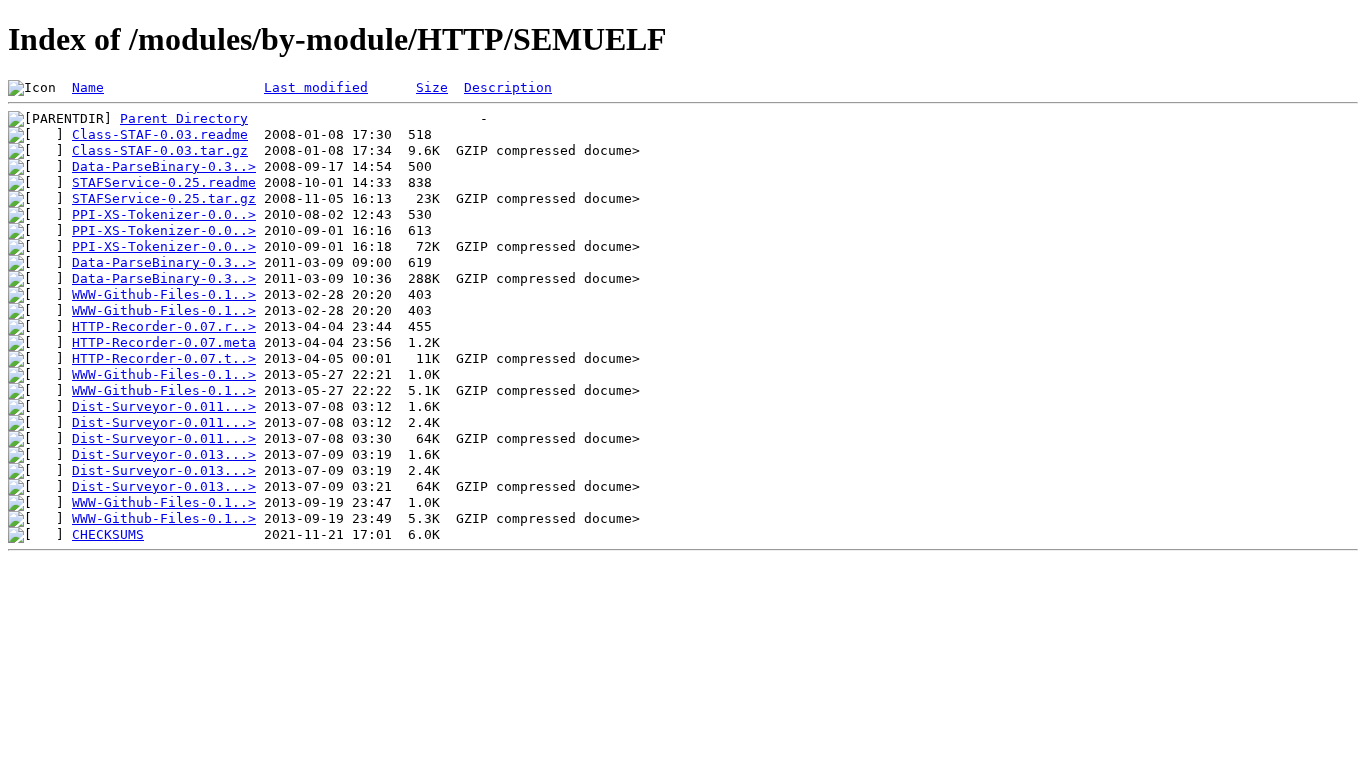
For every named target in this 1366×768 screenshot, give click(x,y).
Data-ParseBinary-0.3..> (164, 166)
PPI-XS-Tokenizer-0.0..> (164, 214)
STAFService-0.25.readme (164, 182)
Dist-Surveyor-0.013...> (164, 454)
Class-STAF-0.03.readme (160, 134)
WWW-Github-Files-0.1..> (164, 294)
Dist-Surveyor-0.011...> (164, 406)
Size (432, 87)
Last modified (316, 87)
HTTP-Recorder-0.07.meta (164, 342)
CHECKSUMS (108, 534)
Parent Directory (184, 118)
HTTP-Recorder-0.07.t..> (164, 358)
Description (508, 87)
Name (88, 87)
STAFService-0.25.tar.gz (164, 198)
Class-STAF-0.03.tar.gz (160, 150)
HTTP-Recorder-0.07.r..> (164, 326)
